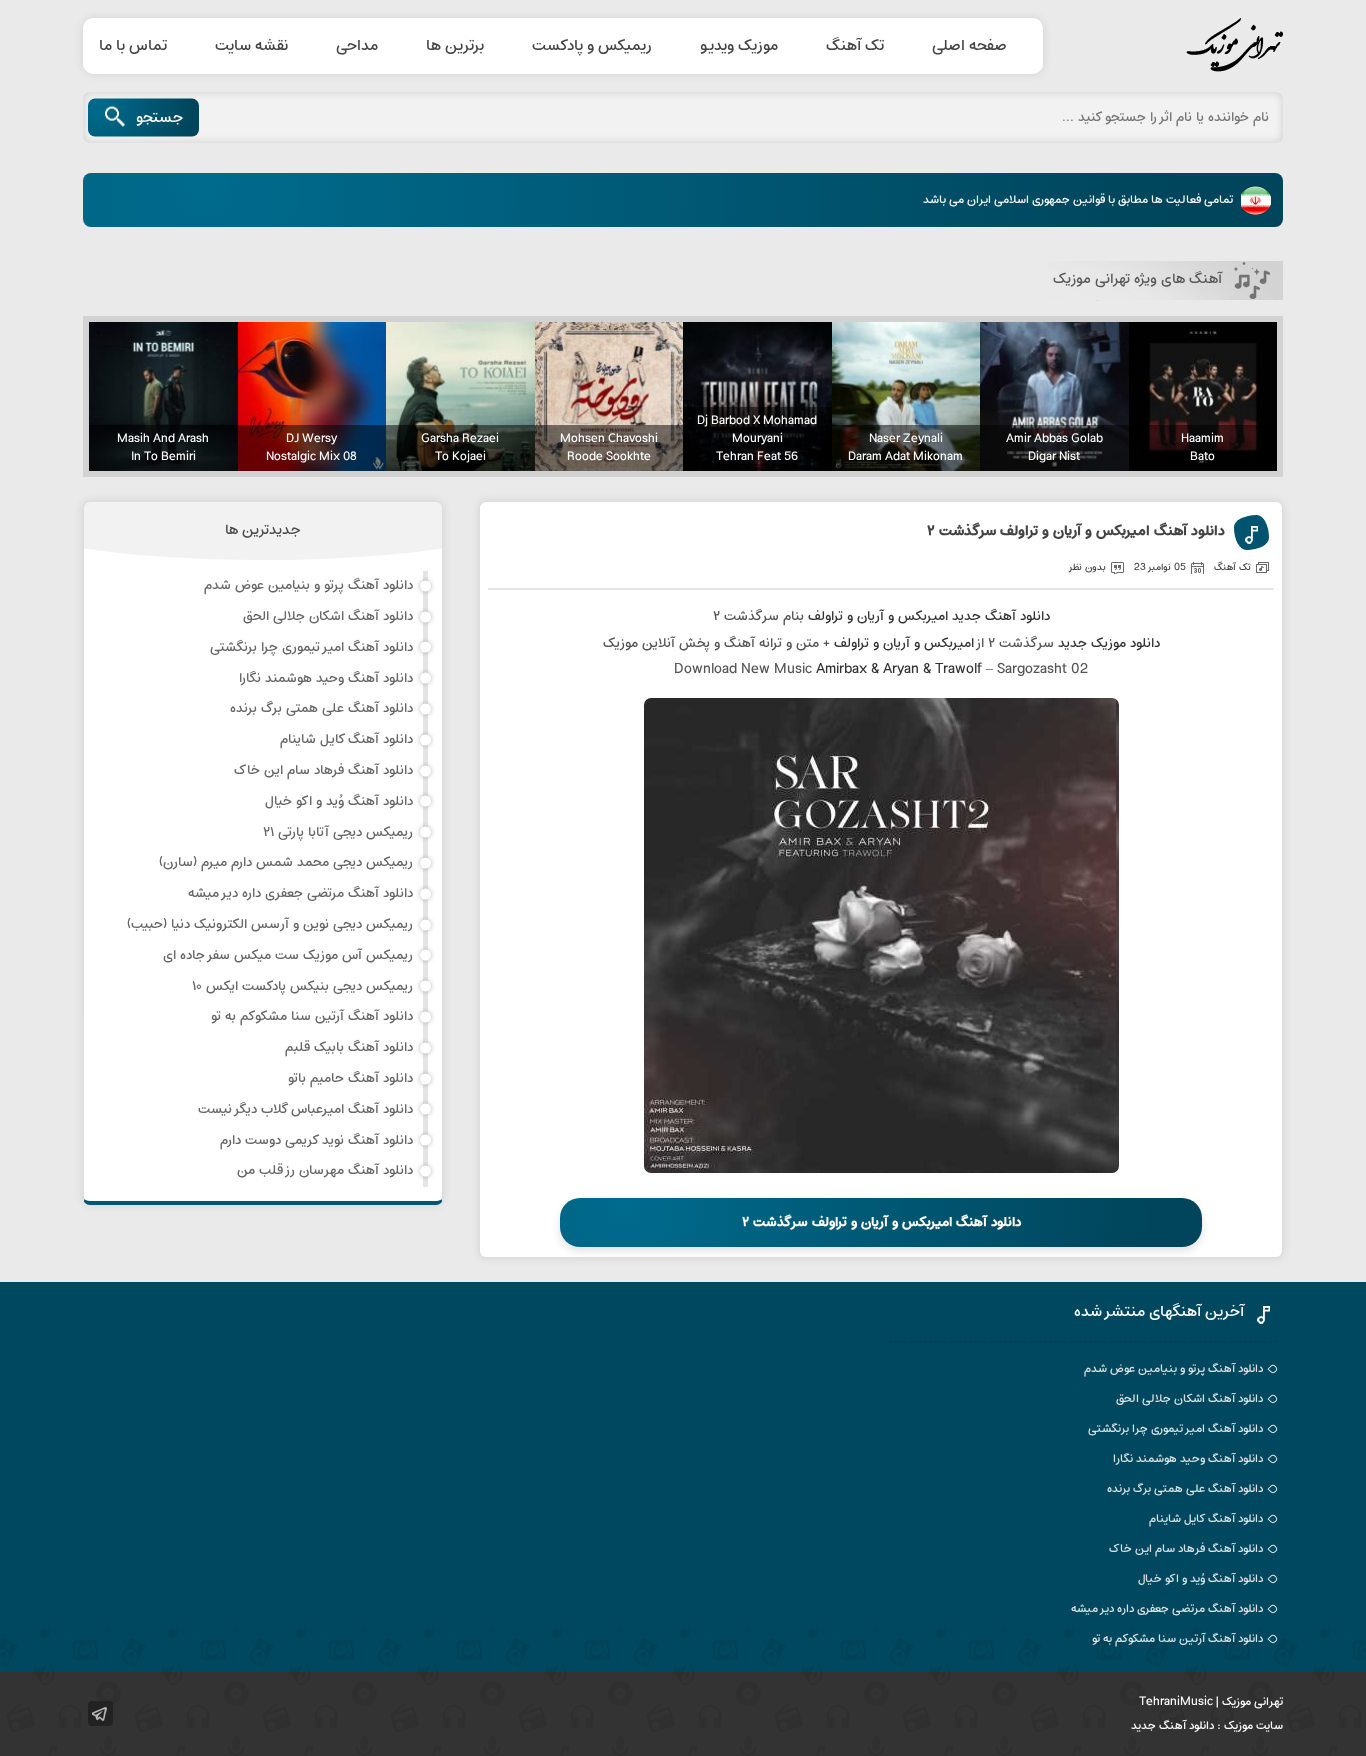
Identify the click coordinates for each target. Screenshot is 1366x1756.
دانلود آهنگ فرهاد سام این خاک (323, 770)
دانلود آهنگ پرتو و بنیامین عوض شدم (308, 585)
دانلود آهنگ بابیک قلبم (349, 1047)
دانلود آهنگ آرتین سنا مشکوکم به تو (312, 1016)
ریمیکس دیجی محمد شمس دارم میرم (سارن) (286, 862)
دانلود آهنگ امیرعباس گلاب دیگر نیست (305, 1109)
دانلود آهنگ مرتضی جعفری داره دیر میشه (300, 893)
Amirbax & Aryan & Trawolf (899, 669)
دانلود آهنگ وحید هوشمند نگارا (326, 678)
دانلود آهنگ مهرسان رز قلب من (325, 1170)
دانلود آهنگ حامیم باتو (350, 1078)
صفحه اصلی (969, 46)
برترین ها (455, 46)
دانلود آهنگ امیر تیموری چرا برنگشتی (311, 647)
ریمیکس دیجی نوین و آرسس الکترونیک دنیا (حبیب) (270, 924)
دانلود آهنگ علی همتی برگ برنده (321, 708)
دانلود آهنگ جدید (1001, 616)
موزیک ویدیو (739, 46)
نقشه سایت (251, 46)
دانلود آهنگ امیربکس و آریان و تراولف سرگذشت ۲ (1076, 532)
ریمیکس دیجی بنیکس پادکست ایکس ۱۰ (302, 986)
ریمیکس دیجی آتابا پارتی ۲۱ (338, 832)
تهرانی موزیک (1188, 46)
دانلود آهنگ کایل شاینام (346, 739)
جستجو (159, 118)
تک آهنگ (855, 46)
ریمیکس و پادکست (592, 46)
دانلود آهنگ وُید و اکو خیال (339, 801)
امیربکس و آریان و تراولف (878, 616)
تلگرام (100, 1713)
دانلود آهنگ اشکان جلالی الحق (328, 616)
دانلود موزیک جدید (1109, 643)
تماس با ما (133, 46)
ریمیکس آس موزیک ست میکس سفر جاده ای (288, 955)
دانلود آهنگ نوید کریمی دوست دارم (316, 1140)
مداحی (357, 46)
